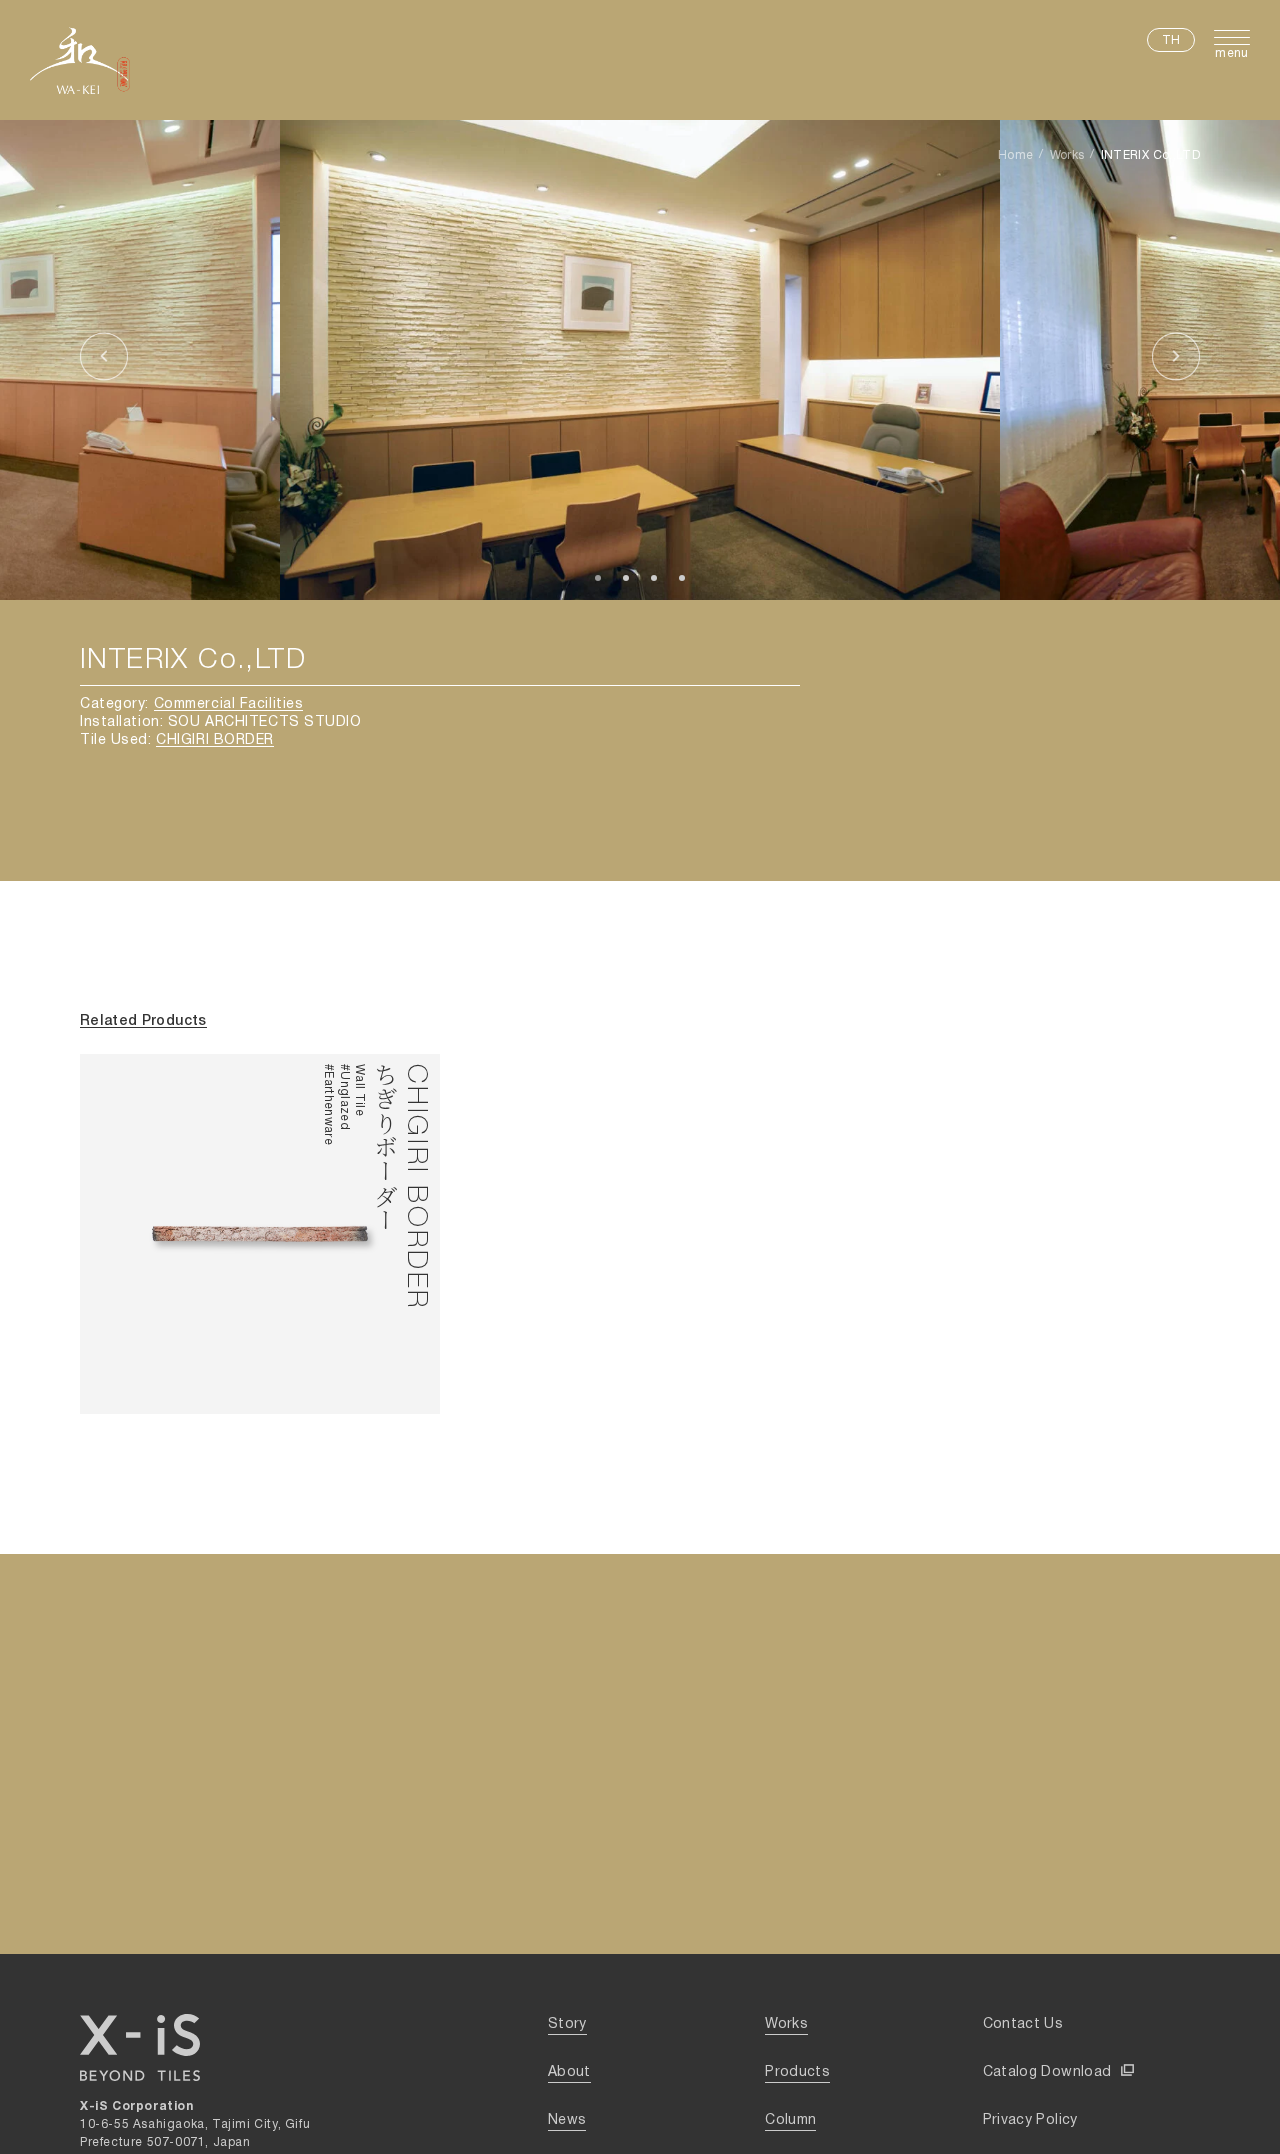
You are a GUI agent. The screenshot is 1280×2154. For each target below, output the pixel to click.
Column (790, 2120)
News (567, 2120)
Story (567, 2024)
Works (1067, 155)
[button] (104, 360)
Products (797, 2072)
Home (1015, 155)
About (569, 2072)
